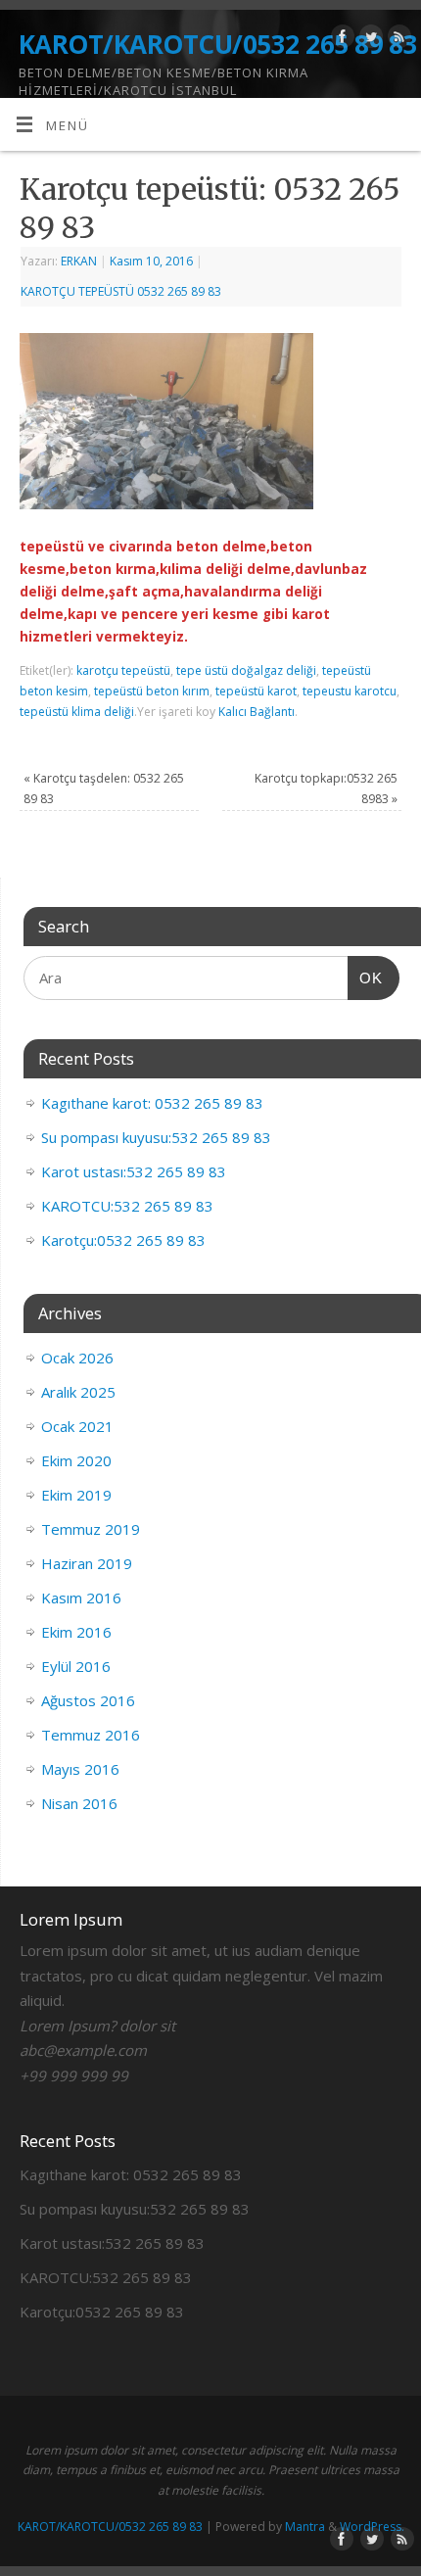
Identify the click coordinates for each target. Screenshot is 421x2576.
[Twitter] (369, 40)
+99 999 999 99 (74, 2075)
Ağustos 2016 (88, 1700)
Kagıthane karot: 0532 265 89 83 (152, 1103)
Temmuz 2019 (91, 1529)
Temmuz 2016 (91, 1735)
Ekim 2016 (76, 1632)
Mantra (305, 2527)
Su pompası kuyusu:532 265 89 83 (156, 1137)
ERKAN (79, 261)
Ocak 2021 (77, 1426)
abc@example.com (83, 2050)
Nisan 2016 (79, 1803)
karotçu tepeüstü (123, 670)
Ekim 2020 (76, 1460)
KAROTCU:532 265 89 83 (127, 1206)
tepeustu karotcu (350, 691)
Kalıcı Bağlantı (257, 712)
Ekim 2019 (76, 1495)
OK (365, 978)
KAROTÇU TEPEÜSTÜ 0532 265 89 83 (121, 291)
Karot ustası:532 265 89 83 (134, 1171)
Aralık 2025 (78, 1392)
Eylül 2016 (76, 1666)
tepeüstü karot (256, 691)
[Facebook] (340, 40)
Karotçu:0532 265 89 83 (123, 1240)
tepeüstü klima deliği (77, 712)
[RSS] (397, 40)
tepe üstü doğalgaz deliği (246, 670)
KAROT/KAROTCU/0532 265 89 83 (218, 44)
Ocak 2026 (77, 1358)
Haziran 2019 (87, 1563)
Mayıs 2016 (80, 1769)
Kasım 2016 (81, 1598)
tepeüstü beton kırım (152, 691)
